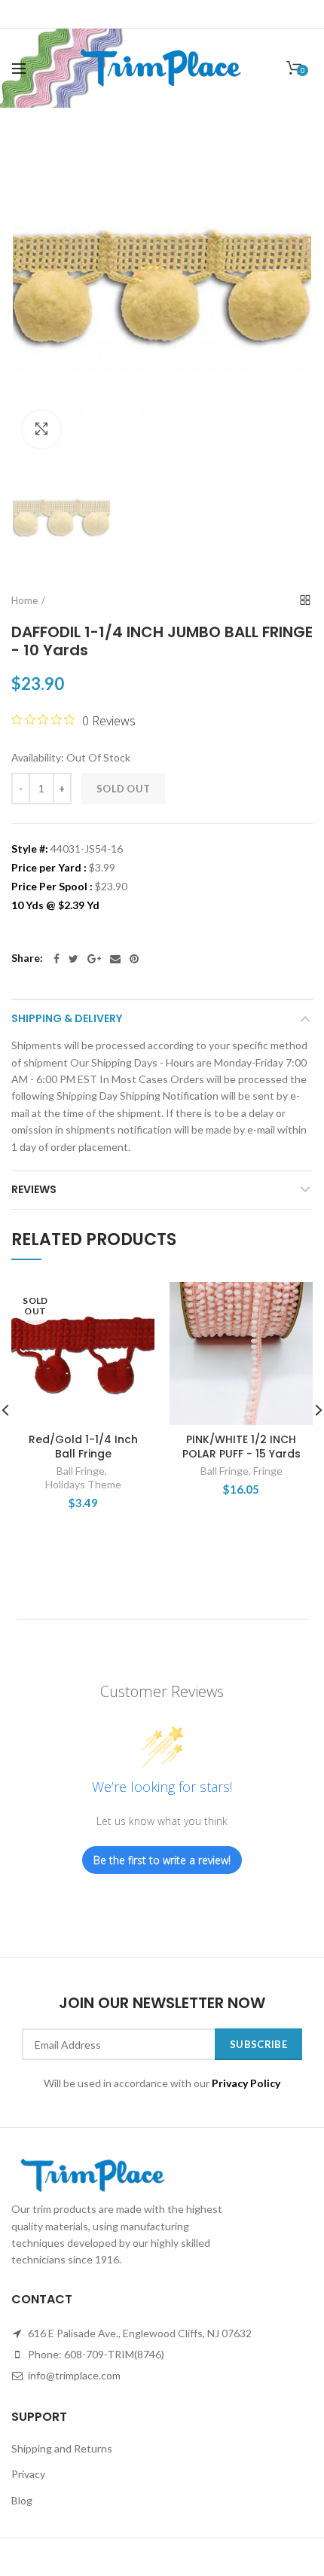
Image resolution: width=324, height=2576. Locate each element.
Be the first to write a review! (162, 1860)
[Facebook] (57, 959)
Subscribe (258, 2044)
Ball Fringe (81, 1471)
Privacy (28, 2474)
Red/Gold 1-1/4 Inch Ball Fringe (83, 1446)
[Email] (115, 959)
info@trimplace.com (73, 2375)
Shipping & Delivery (67, 1018)
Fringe (268, 1471)
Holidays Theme (83, 1484)
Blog (22, 2500)
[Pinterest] (134, 959)
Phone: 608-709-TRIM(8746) (95, 2354)
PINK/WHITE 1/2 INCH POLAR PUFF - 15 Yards (241, 1446)
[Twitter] (73, 959)
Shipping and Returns (62, 2448)
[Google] (94, 959)
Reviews (34, 1189)
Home (24, 600)
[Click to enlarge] (41, 429)
